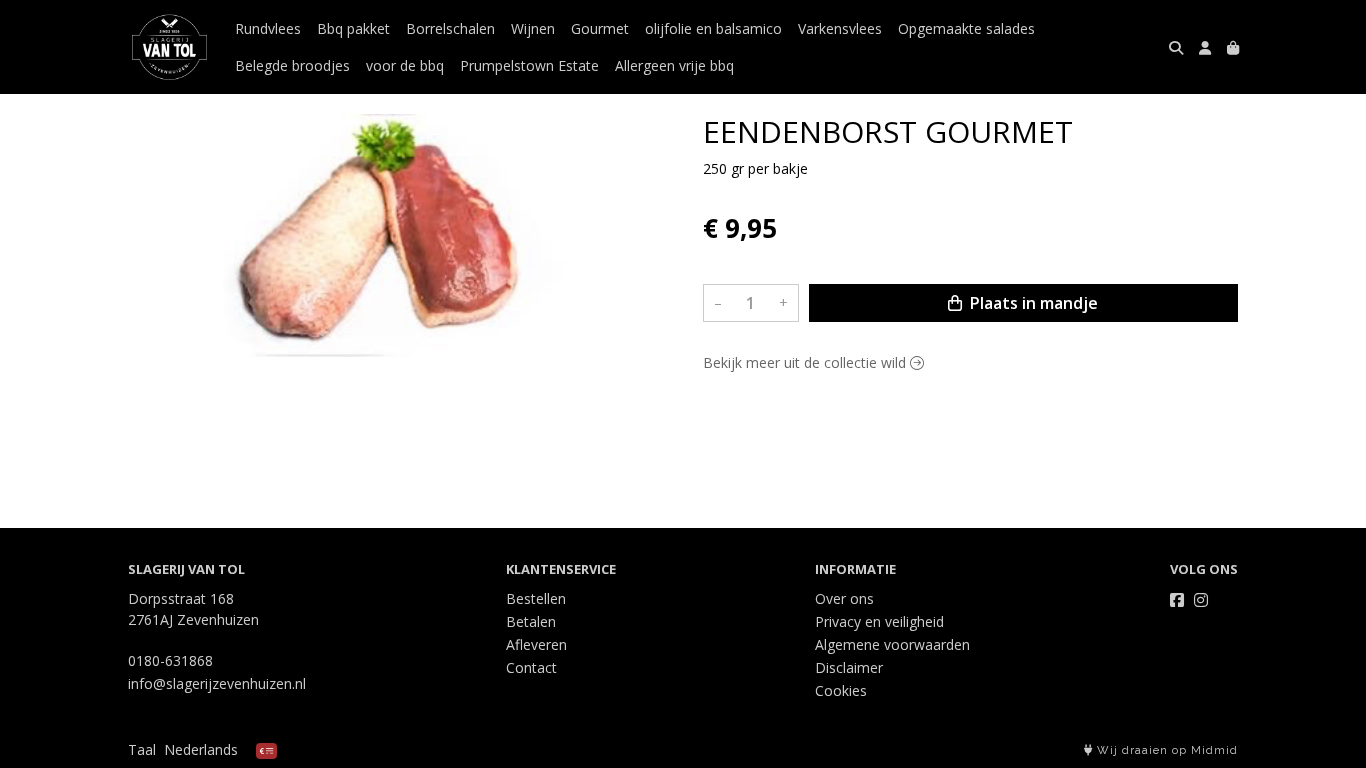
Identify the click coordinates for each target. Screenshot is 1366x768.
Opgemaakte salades (966, 28)
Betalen (531, 621)
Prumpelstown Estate (529, 65)
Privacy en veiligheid (879, 621)
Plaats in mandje (1032, 303)
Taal (142, 749)
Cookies (841, 690)
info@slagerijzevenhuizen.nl (217, 683)
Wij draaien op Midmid (1165, 750)
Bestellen (536, 598)
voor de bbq (405, 65)
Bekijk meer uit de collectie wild (806, 362)
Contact (531, 667)
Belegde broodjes (292, 65)
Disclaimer (849, 667)
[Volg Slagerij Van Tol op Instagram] (1201, 600)
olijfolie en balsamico (713, 28)
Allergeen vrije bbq (674, 65)
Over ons (844, 598)
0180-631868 (170, 660)
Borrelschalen (450, 28)
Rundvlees (268, 28)
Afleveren (536, 644)
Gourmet (600, 28)
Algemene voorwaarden (892, 644)
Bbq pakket (353, 28)
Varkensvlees (840, 28)
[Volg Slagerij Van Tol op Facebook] (1177, 600)
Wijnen (533, 28)
